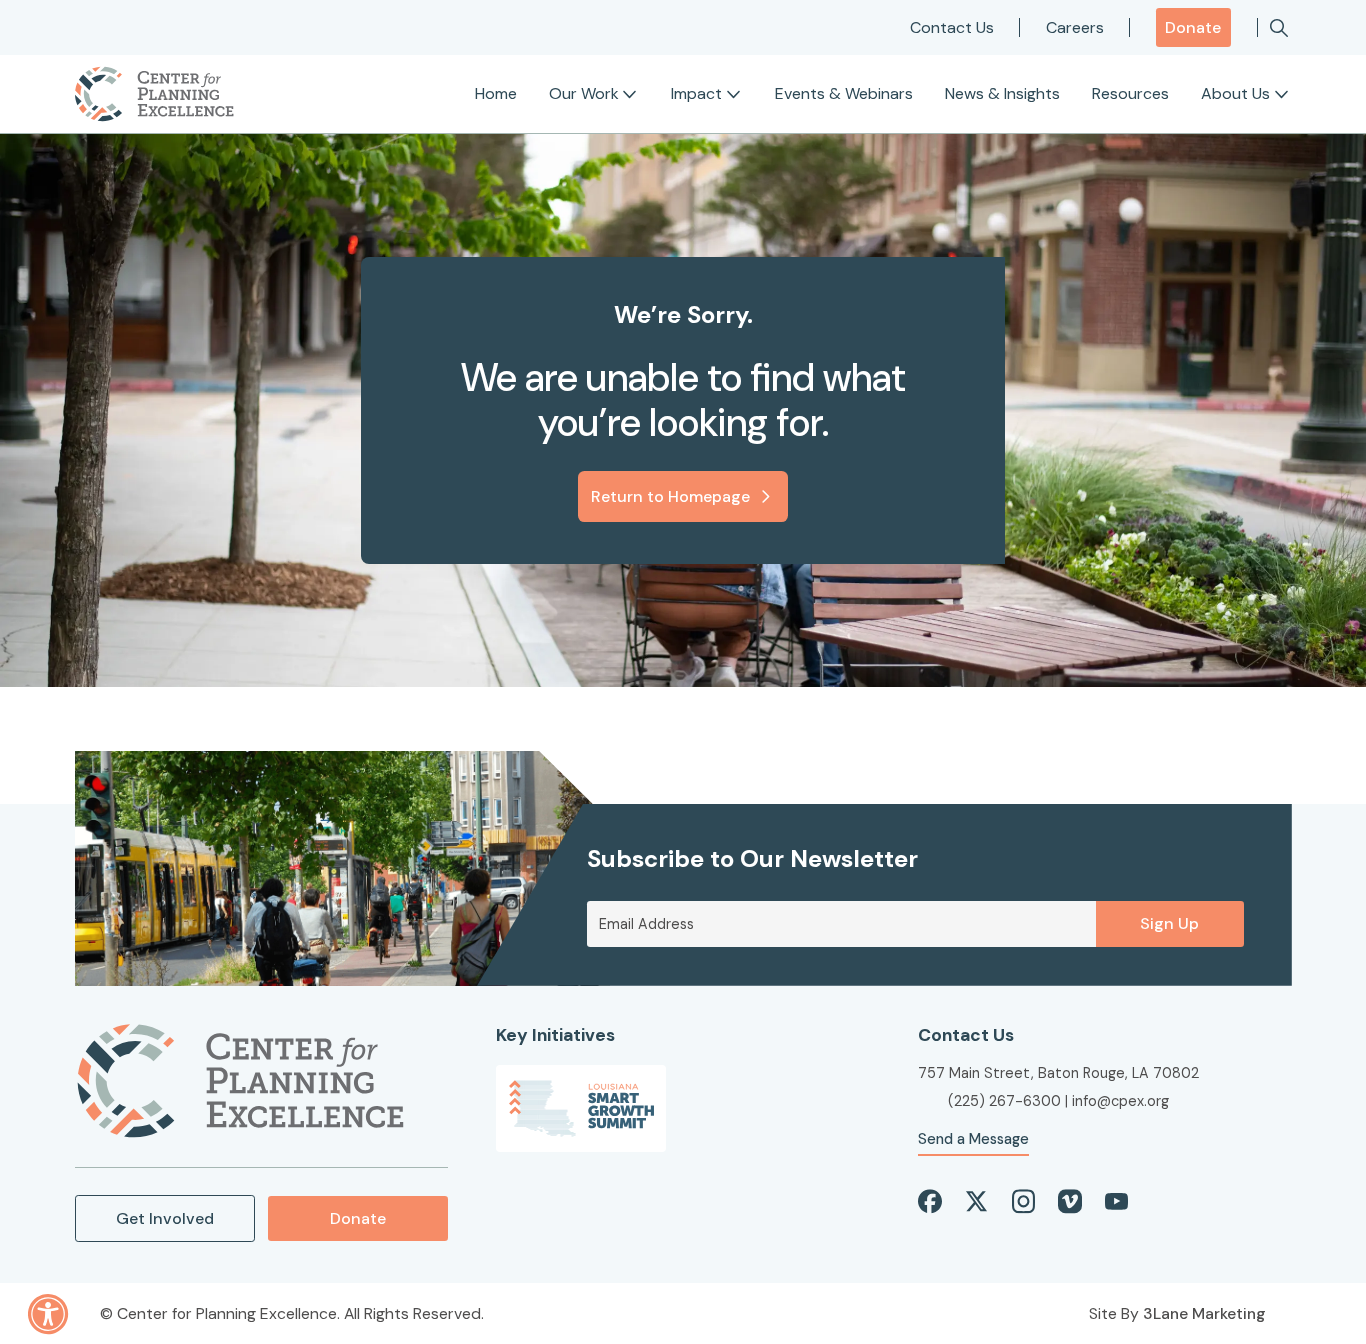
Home (496, 93)
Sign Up (1169, 923)
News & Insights (1002, 93)
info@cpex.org (1120, 1101)
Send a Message (973, 1139)
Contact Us (952, 27)
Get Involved (165, 1218)
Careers (1075, 27)
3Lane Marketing (1204, 1313)
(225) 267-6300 (1004, 1101)
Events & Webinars (844, 93)
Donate (1193, 27)
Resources (1130, 93)
